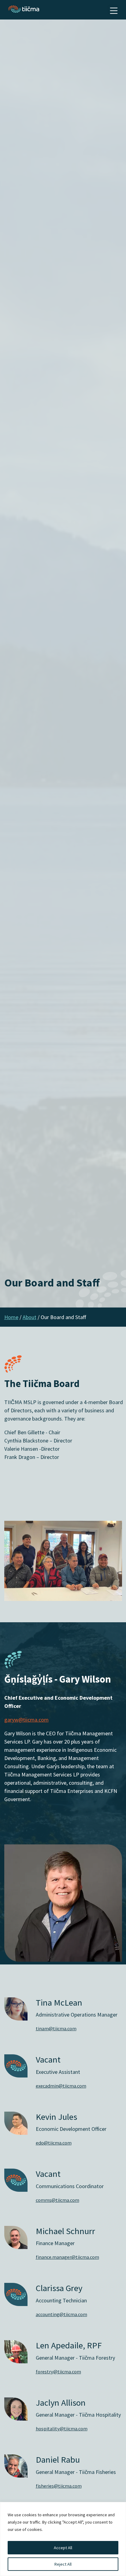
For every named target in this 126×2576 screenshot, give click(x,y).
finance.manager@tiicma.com (67, 2257)
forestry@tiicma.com (58, 2372)
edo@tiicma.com (54, 2143)
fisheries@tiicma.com (59, 2486)
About (30, 1317)
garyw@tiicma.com (26, 1720)
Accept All (63, 2548)
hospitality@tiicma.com (62, 2429)
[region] (63, 2539)
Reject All (63, 2564)
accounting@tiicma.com (61, 2314)
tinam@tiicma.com (56, 2028)
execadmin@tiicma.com (61, 2086)
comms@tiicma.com (57, 2200)
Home (11, 1317)
